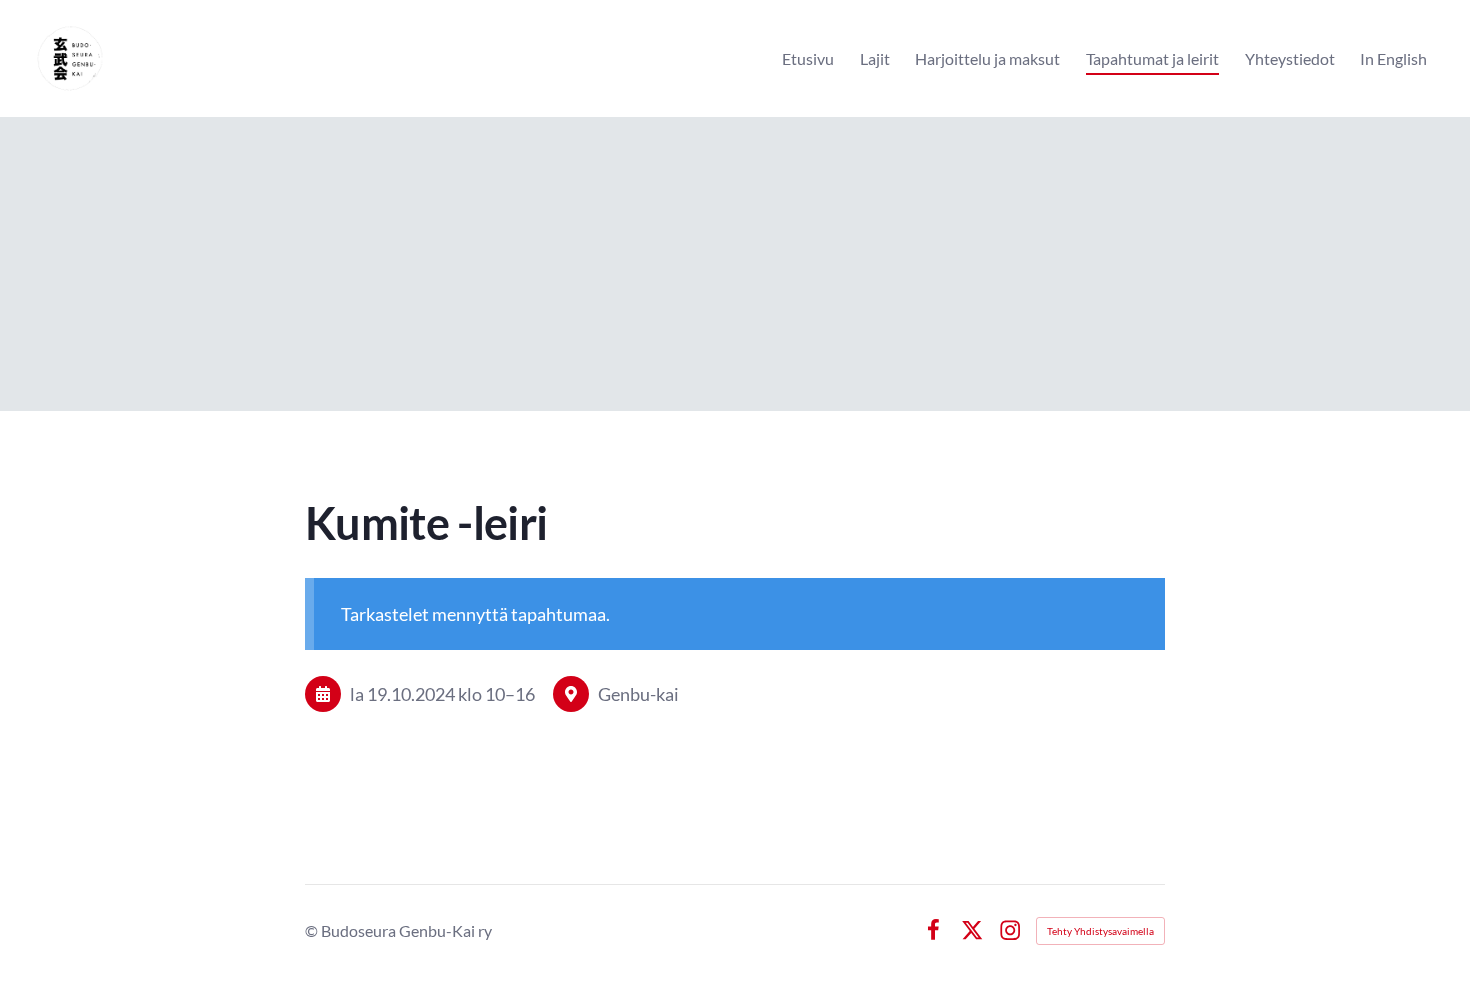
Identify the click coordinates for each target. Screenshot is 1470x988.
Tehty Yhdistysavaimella (1100, 931)
